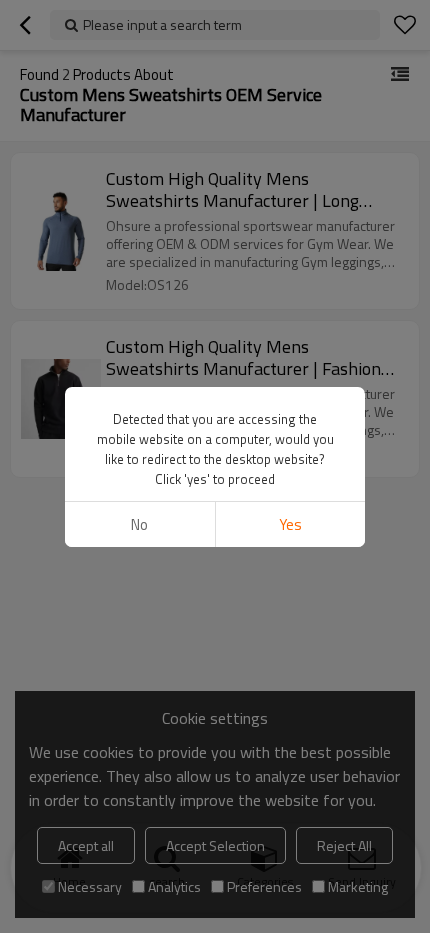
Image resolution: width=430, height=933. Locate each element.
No (139, 524)
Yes (290, 524)
